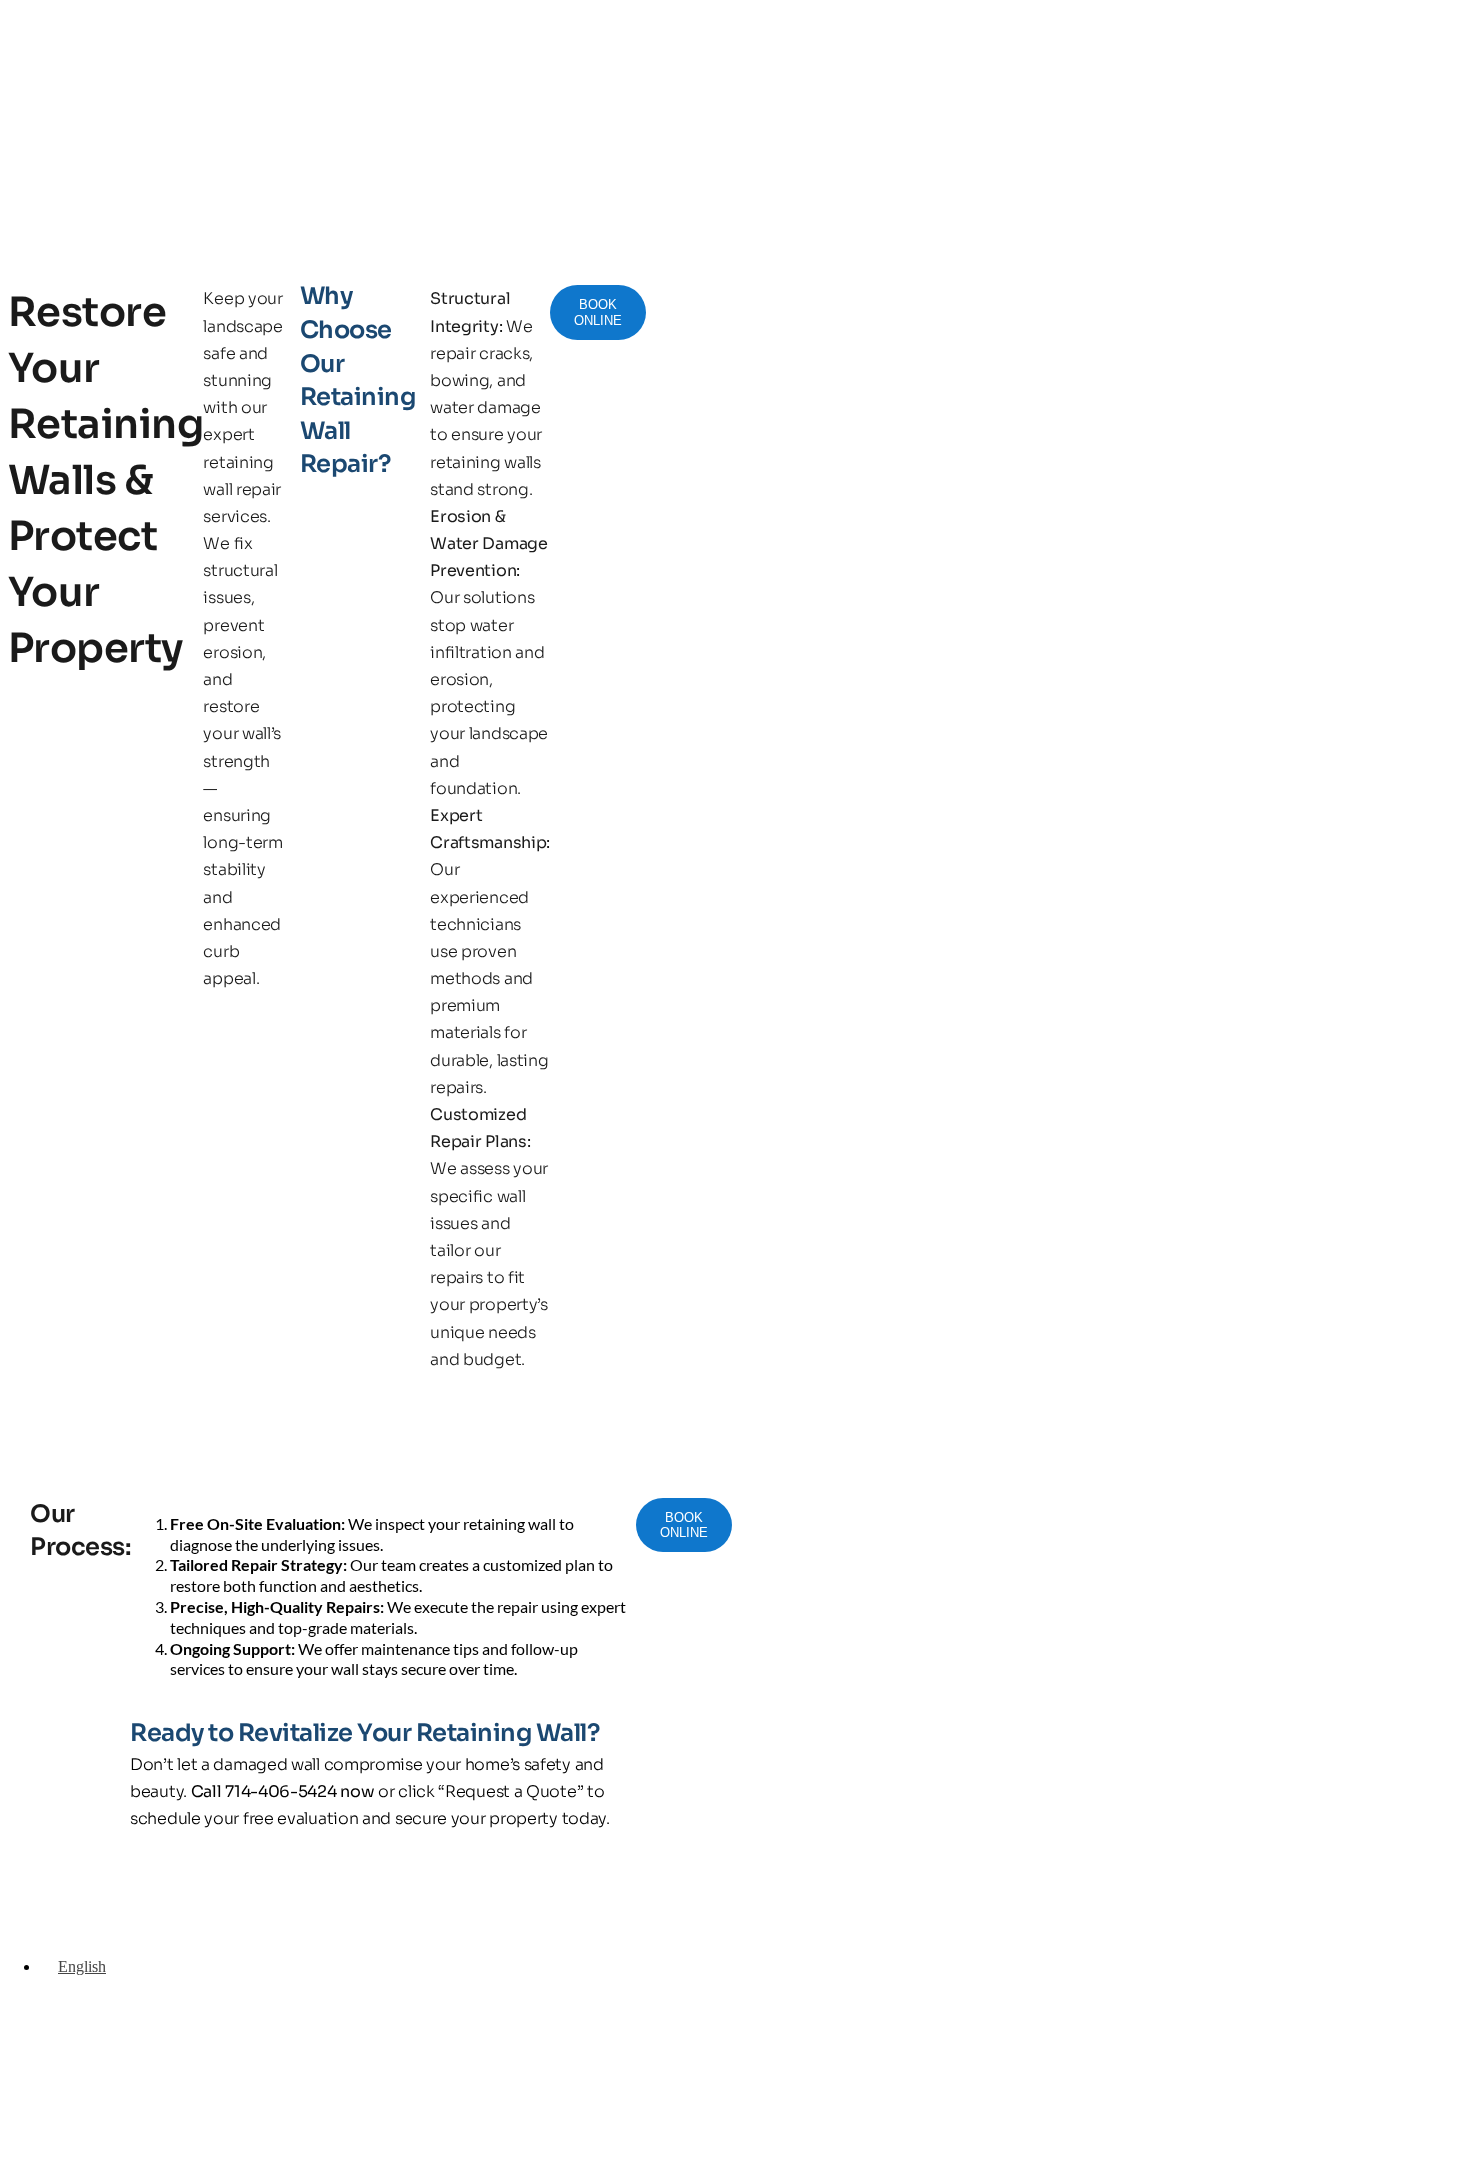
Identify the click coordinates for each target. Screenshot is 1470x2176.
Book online (598, 312)
